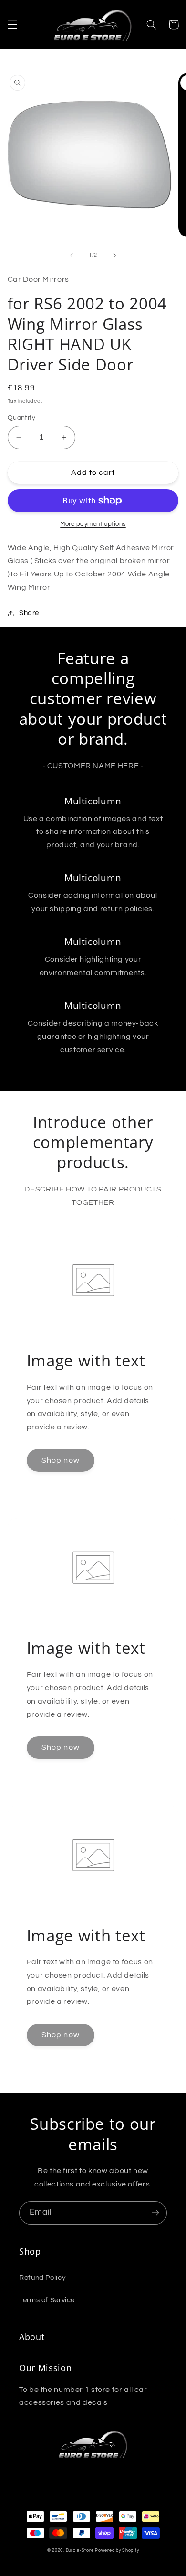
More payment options (93, 524)
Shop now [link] (60, 1460)
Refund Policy (42, 2278)
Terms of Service (47, 2300)
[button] (12, 24)
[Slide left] (72, 255)
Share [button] (29, 613)
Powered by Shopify (117, 2550)
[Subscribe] (155, 2213)
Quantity (21, 418)
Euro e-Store (80, 2550)
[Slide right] (114, 255)
